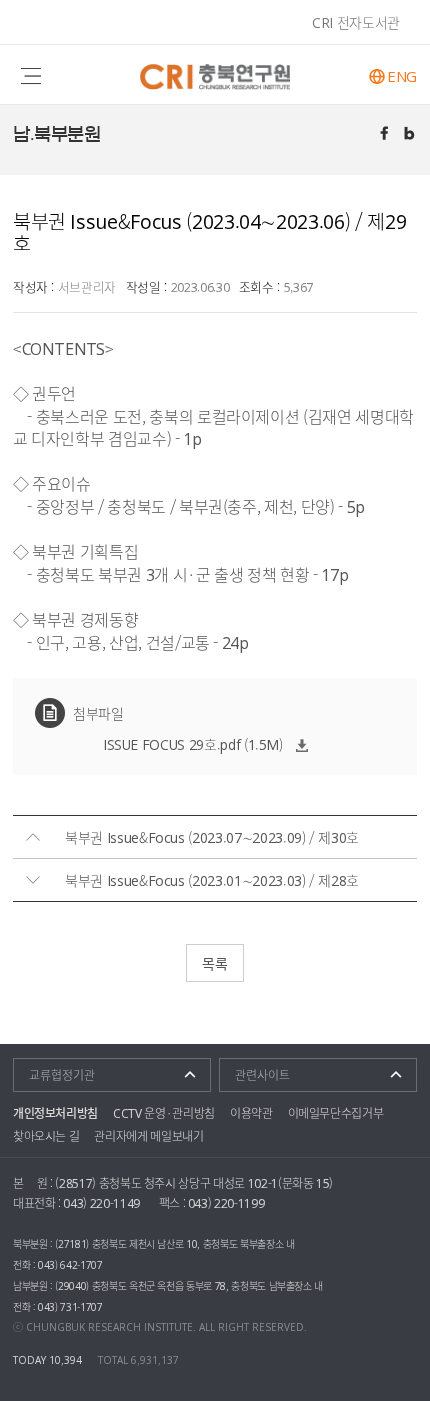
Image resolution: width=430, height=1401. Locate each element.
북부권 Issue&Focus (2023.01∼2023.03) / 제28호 (212, 880)
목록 (214, 963)
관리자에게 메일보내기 (148, 1136)
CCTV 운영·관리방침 (164, 1113)
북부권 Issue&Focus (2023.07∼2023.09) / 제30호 (212, 837)
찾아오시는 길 (46, 1136)
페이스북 (386, 135)
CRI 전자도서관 (356, 22)
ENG (402, 76)
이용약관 (251, 1113)
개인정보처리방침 (55, 1113)
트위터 (411, 135)
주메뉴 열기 (31, 74)
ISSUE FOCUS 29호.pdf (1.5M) (193, 744)
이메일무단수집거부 (336, 1113)
